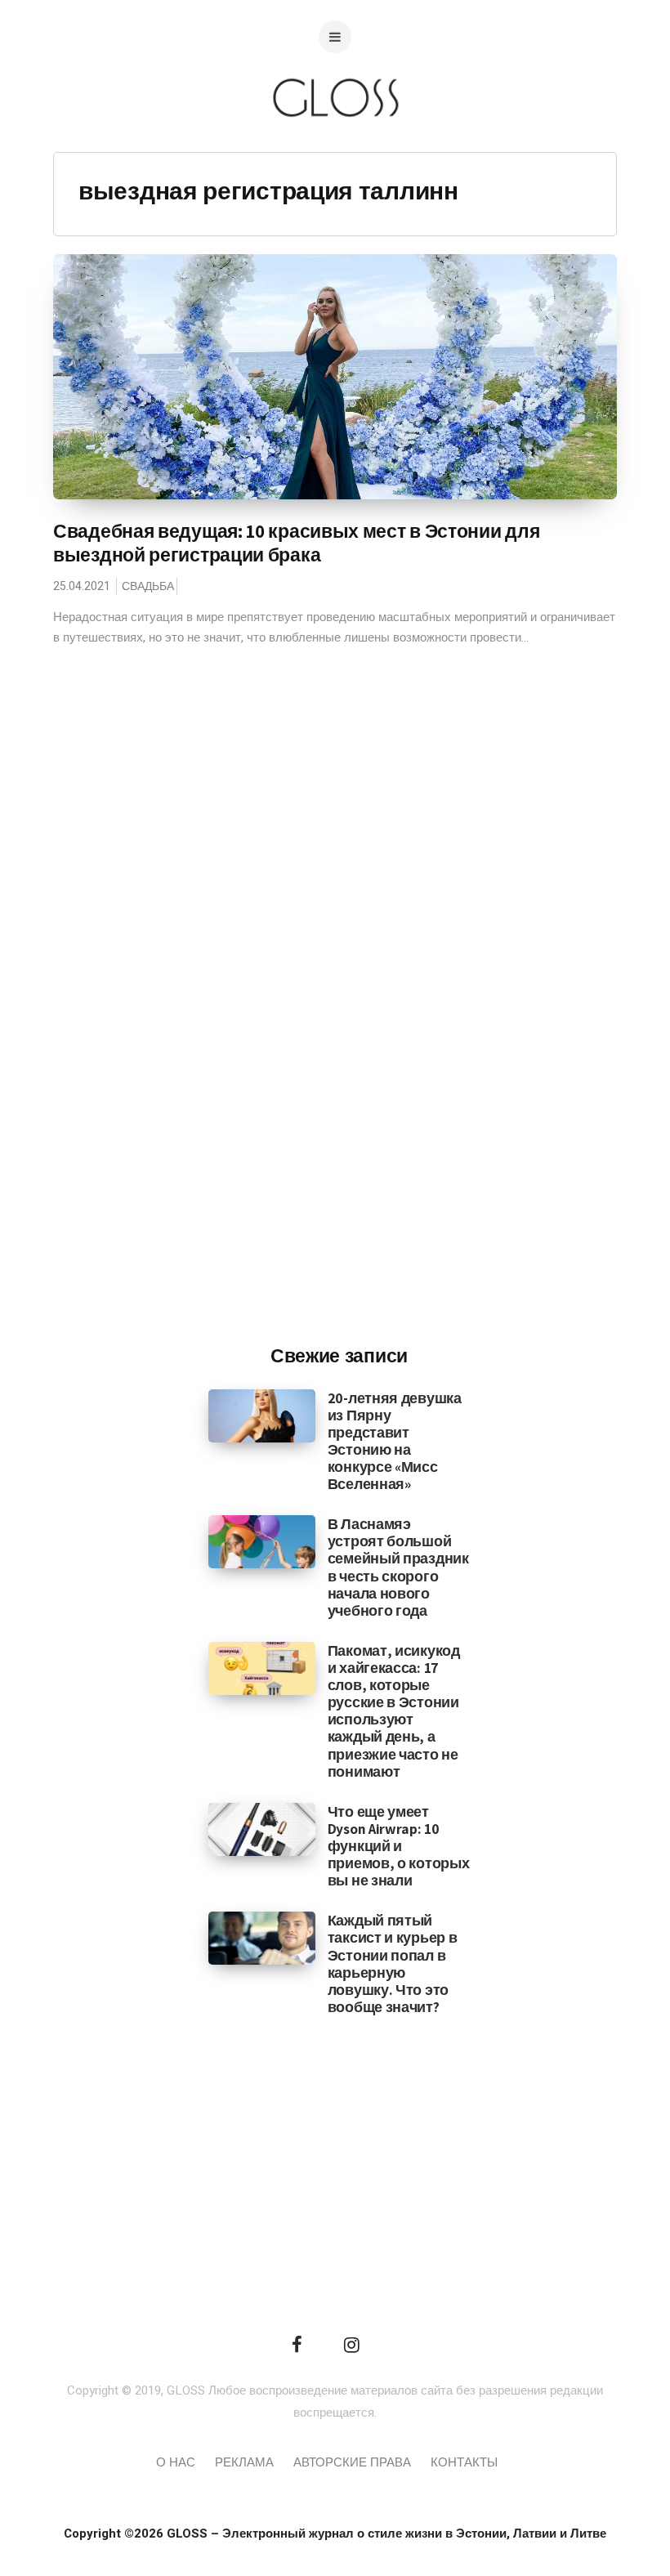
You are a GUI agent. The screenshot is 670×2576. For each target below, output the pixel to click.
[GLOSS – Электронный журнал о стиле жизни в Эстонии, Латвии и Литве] (335, 149)
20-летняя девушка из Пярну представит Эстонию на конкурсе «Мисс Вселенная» (395, 1441)
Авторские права (352, 2462)
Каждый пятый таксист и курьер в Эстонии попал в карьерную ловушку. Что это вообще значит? (393, 1963)
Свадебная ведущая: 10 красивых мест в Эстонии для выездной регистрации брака (296, 543)
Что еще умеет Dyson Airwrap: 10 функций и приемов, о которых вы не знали (399, 1846)
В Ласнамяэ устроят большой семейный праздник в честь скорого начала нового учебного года (398, 1567)
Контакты (464, 2462)
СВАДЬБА (148, 586)
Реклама (244, 2462)
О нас (176, 2462)
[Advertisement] (339, 1062)
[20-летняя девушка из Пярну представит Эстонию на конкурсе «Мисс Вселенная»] (262, 1415)
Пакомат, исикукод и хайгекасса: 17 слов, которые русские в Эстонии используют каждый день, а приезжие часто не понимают (394, 1711)
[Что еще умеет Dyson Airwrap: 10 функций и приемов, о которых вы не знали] (262, 1829)
